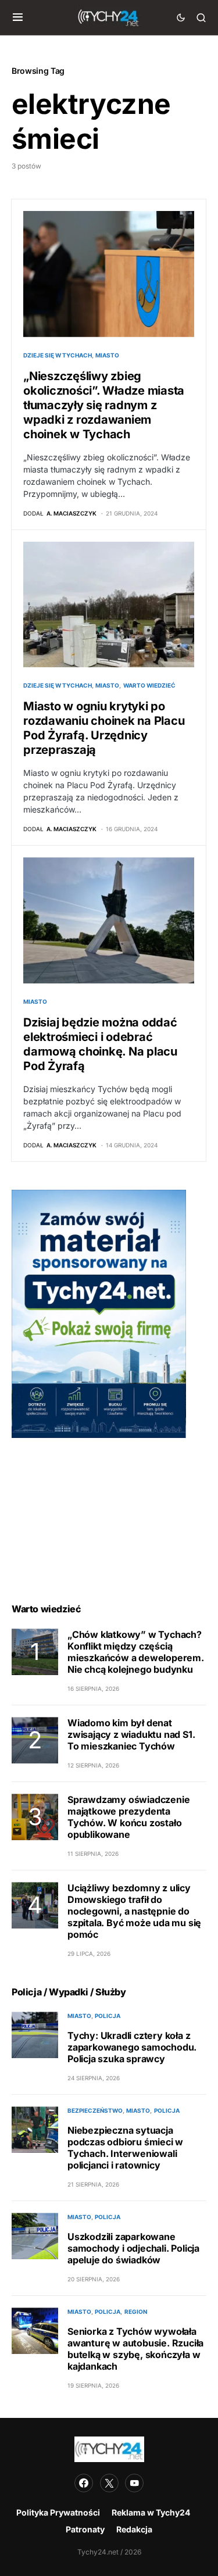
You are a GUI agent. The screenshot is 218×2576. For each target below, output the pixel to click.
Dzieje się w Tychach (58, 355)
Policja (108, 2016)
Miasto (107, 355)
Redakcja (134, 2529)
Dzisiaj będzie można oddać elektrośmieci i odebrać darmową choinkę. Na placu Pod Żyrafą (100, 1044)
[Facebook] (84, 2483)
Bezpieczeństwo (95, 2110)
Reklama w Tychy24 (151, 2512)
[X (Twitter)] (109, 2483)
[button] (18, 17)
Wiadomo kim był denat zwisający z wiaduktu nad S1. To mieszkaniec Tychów (131, 1734)
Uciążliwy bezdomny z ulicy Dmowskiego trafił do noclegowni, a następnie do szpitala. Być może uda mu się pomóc (134, 1911)
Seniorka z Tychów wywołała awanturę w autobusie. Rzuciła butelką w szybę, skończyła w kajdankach (135, 2349)
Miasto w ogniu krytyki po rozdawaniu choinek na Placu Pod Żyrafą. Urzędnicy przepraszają (104, 728)
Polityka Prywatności (58, 2512)
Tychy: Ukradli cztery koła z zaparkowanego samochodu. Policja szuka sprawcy (132, 2047)
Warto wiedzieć (149, 685)
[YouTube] (134, 2483)
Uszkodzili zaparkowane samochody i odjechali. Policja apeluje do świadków (133, 2248)
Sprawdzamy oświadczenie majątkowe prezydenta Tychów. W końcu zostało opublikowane (128, 1817)
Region (136, 2312)
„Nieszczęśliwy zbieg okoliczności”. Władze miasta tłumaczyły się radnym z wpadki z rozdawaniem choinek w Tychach (104, 405)
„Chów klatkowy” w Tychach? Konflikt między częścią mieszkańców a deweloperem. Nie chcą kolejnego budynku (136, 1652)
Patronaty (85, 2529)
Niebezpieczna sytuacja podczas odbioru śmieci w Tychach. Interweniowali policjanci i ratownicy (125, 2148)
